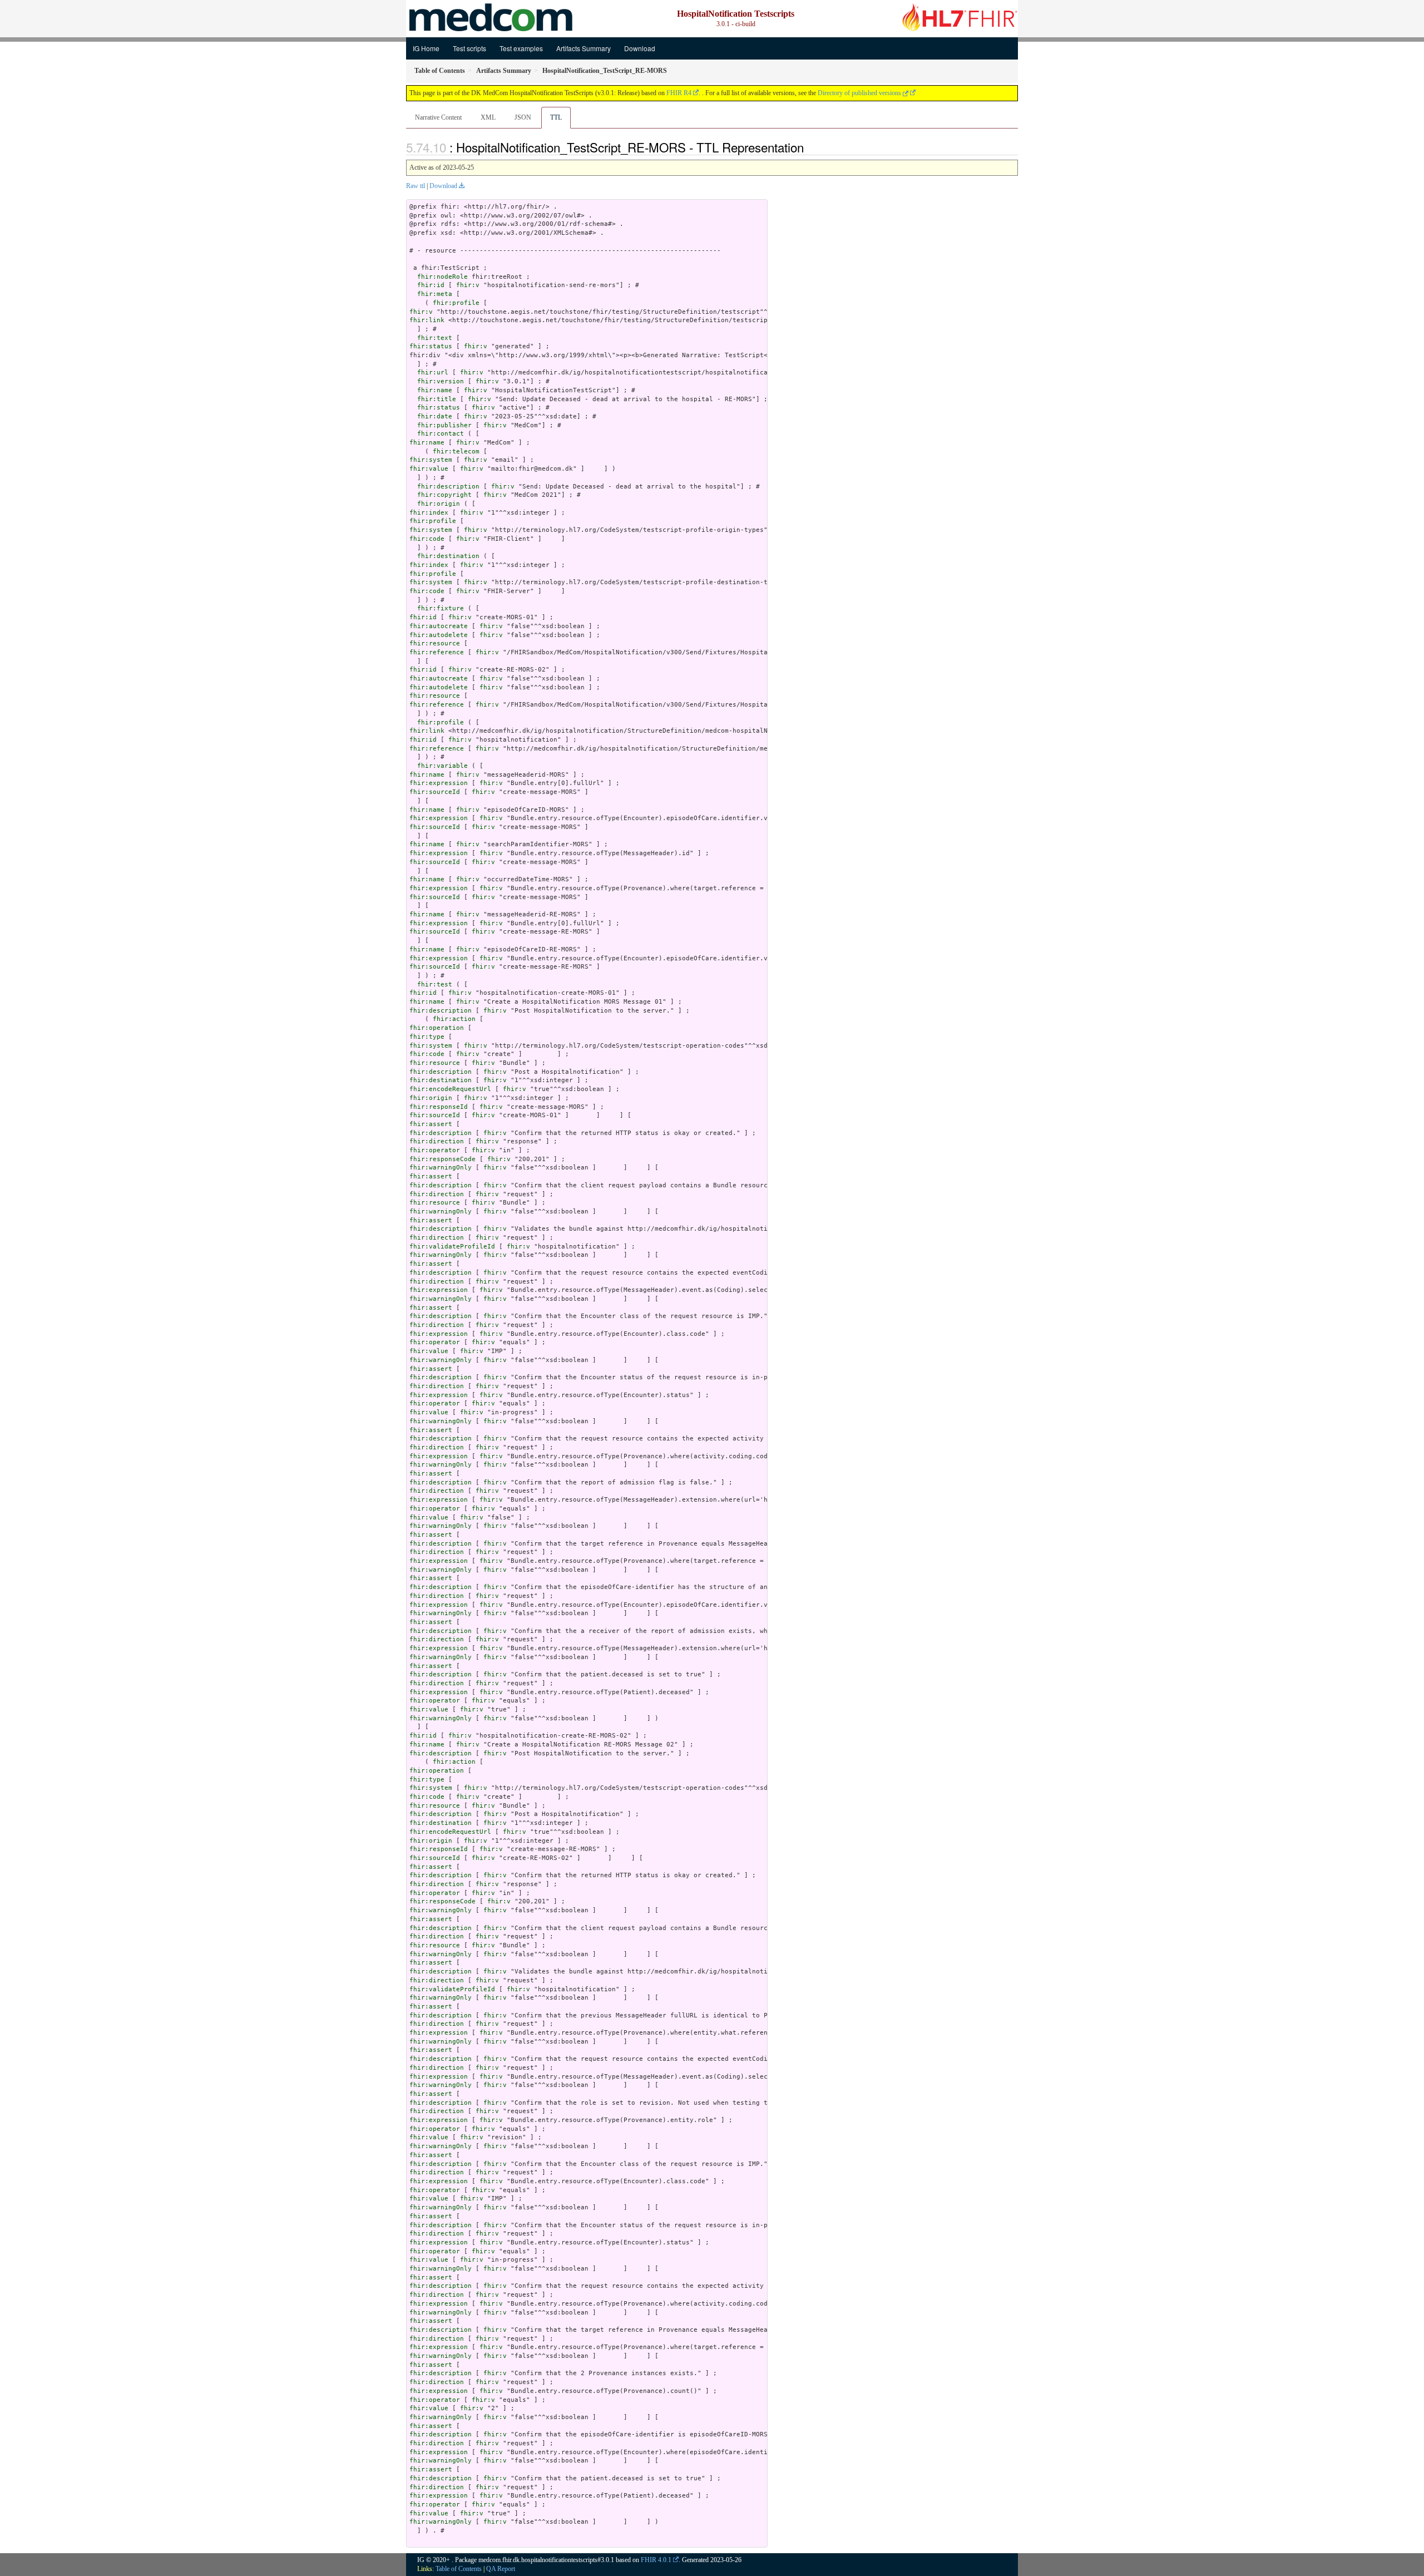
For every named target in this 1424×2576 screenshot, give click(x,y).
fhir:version (441, 381)
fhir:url (433, 372)
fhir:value (429, 469)
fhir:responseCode (442, 1159)
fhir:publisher (444, 425)
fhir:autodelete (439, 635)
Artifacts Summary (584, 48)
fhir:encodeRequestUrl (450, 1089)
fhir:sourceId (435, 792)
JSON (523, 117)
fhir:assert (431, 1124)
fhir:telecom (456, 451)
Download (640, 48)
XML (488, 117)
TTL (556, 117)
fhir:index (429, 513)
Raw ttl (416, 186)
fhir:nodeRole (442, 277)
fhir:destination (448, 556)
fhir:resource (435, 643)
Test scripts (469, 48)
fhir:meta (435, 294)
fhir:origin (439, 504)
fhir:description (448, 487)
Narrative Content (438, 117)
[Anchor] (810, 147)
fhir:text (435, 338)
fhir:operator (435, 1150)
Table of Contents (459, 2569)
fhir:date (435, 416)
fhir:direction (437, 1141)
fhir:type (427, 1037)
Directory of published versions (860, 93)
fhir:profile (456, 303)
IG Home (426, 48)
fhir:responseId (439, 1107)
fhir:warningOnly (441, 1168)
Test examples (521, 48)
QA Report (501, 2569)
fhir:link (427, 320)
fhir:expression (439, 783)
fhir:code (427, 539)
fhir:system (431, 460)
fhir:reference (437, 652)
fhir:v (468, 285)
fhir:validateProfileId (452, 1247)
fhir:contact (441, 434)
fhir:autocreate (439, 626)
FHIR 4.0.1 (656, 2560)
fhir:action (454, 1019)
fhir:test (435, 984)
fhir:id (431, 285)
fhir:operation (437, 1028)
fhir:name (435, 390)
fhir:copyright (444, 495)
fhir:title (437, 399)
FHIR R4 (679, 93)
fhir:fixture (441, 608)
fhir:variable (442, 766)
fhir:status (431, 346)
